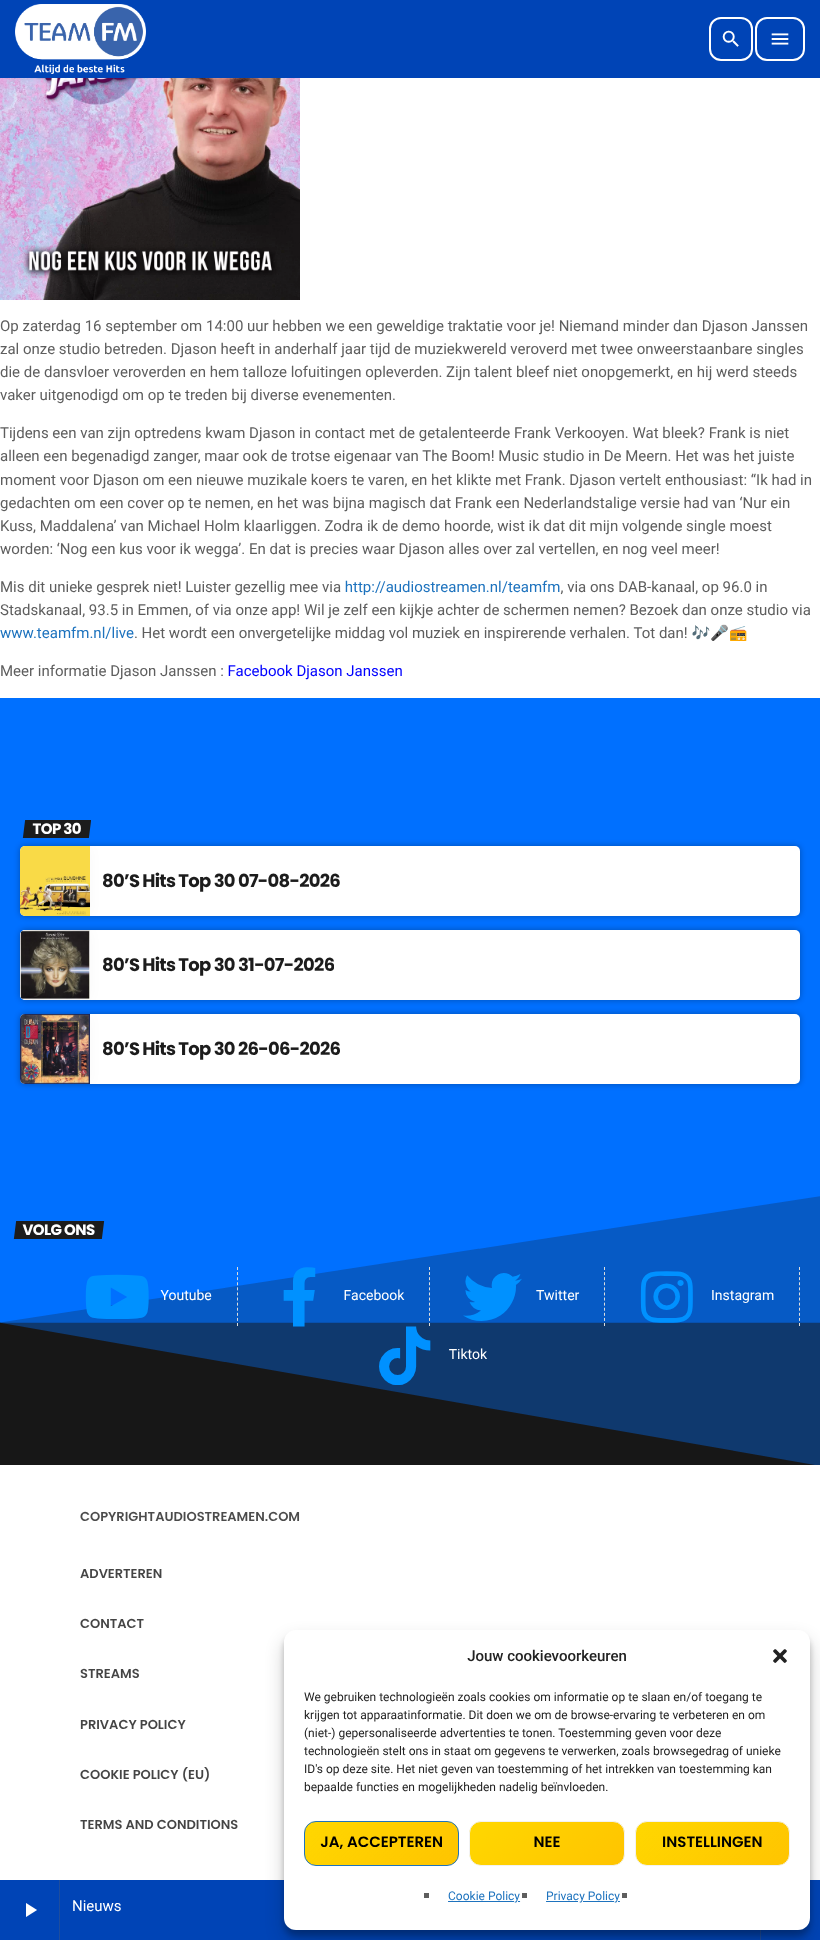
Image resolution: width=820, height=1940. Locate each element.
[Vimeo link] (80, 39)
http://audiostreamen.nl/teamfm (453, 587)
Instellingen (712, 1842)
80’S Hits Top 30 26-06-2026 (221, 1049)
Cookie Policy (484, 1896)
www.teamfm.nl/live (67, 633)
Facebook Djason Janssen (315, 671)
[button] (780, 1656)
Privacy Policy (583, 1896)
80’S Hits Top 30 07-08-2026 (221, 881)
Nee (547, 1842)
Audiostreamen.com (227, 1516)
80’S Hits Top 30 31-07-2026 (218, 965)
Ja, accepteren (381, 1842)
